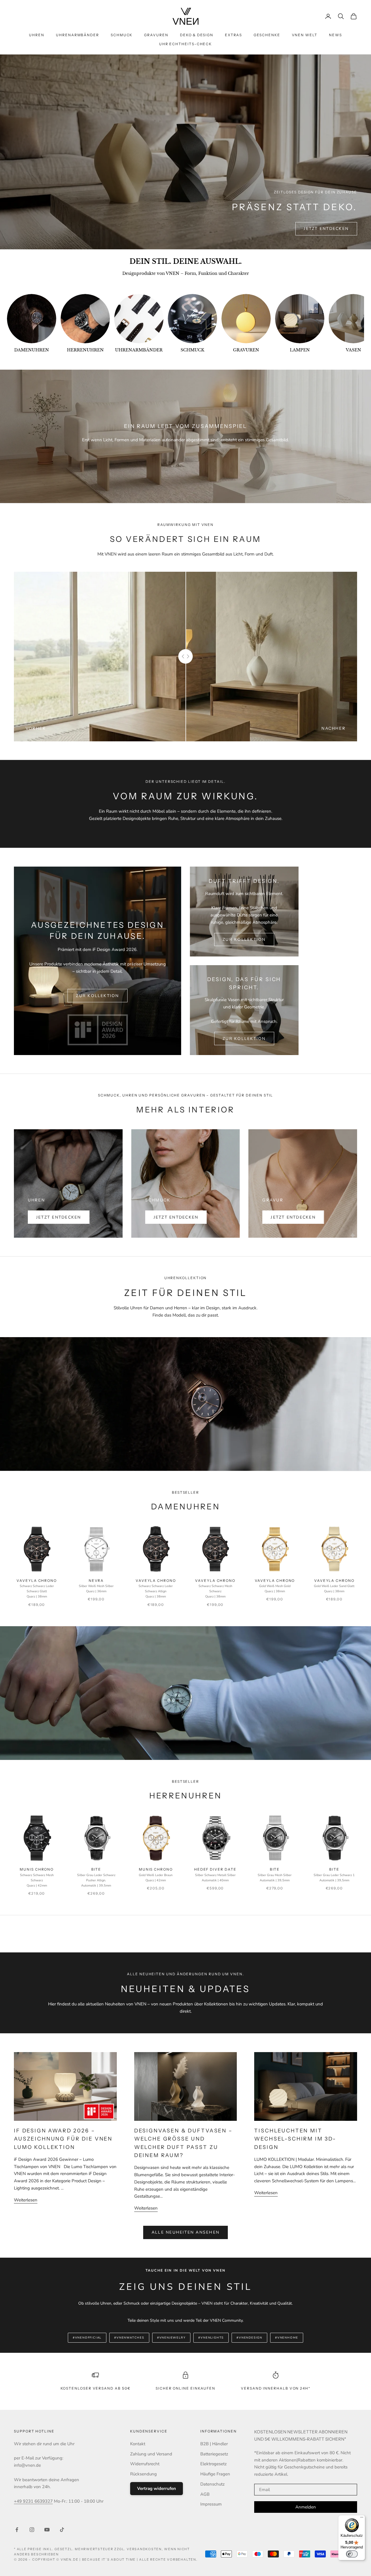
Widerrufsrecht (145, 2464)
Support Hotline (34, 2431)
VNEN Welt (305, 35)
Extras (234, 35)
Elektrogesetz (213, 2464)
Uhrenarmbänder (78, 35)
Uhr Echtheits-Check (185, 44)
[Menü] (362, 2519)
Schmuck (122, 35)
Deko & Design (197, 35)
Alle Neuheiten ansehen (185, 2232)
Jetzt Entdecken (326, 229)
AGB (205, 2494)
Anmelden (306, 2507)
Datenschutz (212, 2484)
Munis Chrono (37, 1877)
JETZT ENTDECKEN (59, 1217)
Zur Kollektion (97, 996)
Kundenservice (149, 2431)
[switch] (352, 2554)
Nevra (96, 1586)
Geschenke (267, 35)
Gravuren (156, 35)
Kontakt (138, 2444)
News (335, 35)
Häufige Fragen (215, 2474)
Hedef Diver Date (215, 1875)
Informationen (219, 2431)
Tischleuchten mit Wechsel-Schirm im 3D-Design (295, 2139)
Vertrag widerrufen (157, 2488)
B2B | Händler (214, 2444)
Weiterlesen (26, 2200)
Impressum (211, 2504)
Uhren (37, 35)
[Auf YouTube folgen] (47, 2530)
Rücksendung (143, 2474)
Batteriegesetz (214, 2454)
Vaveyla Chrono (37, 1589)
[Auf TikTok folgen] (62, 2530)
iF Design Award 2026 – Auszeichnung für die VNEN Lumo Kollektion (63, 2139)
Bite (96, 1877)
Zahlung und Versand (151, 2454)
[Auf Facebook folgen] (17, 2530)
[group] (32, 324)
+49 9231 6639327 (33, 2501)
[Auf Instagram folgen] (32, 2530)
